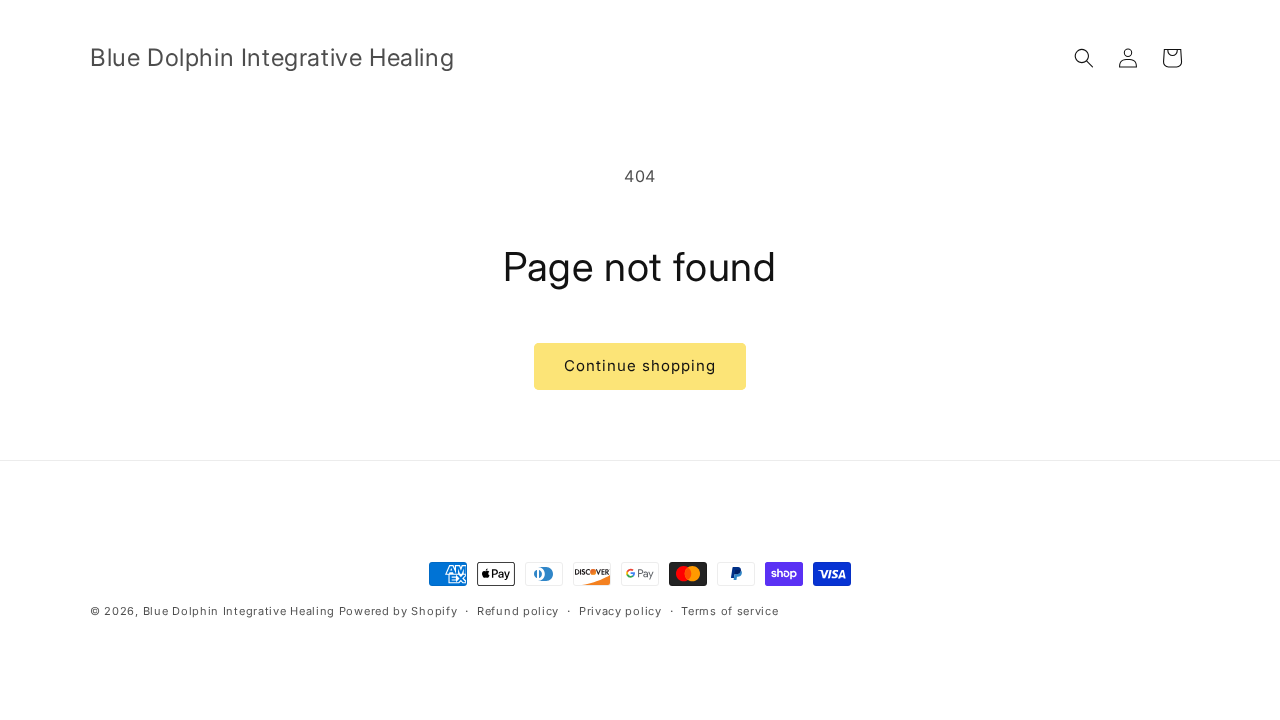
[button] (1084, 58)
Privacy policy (620, 611)
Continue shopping (640, 365)
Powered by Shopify (398, 611)
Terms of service (729, 611)
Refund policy (518, 611)
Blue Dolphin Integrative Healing (239, 611)
